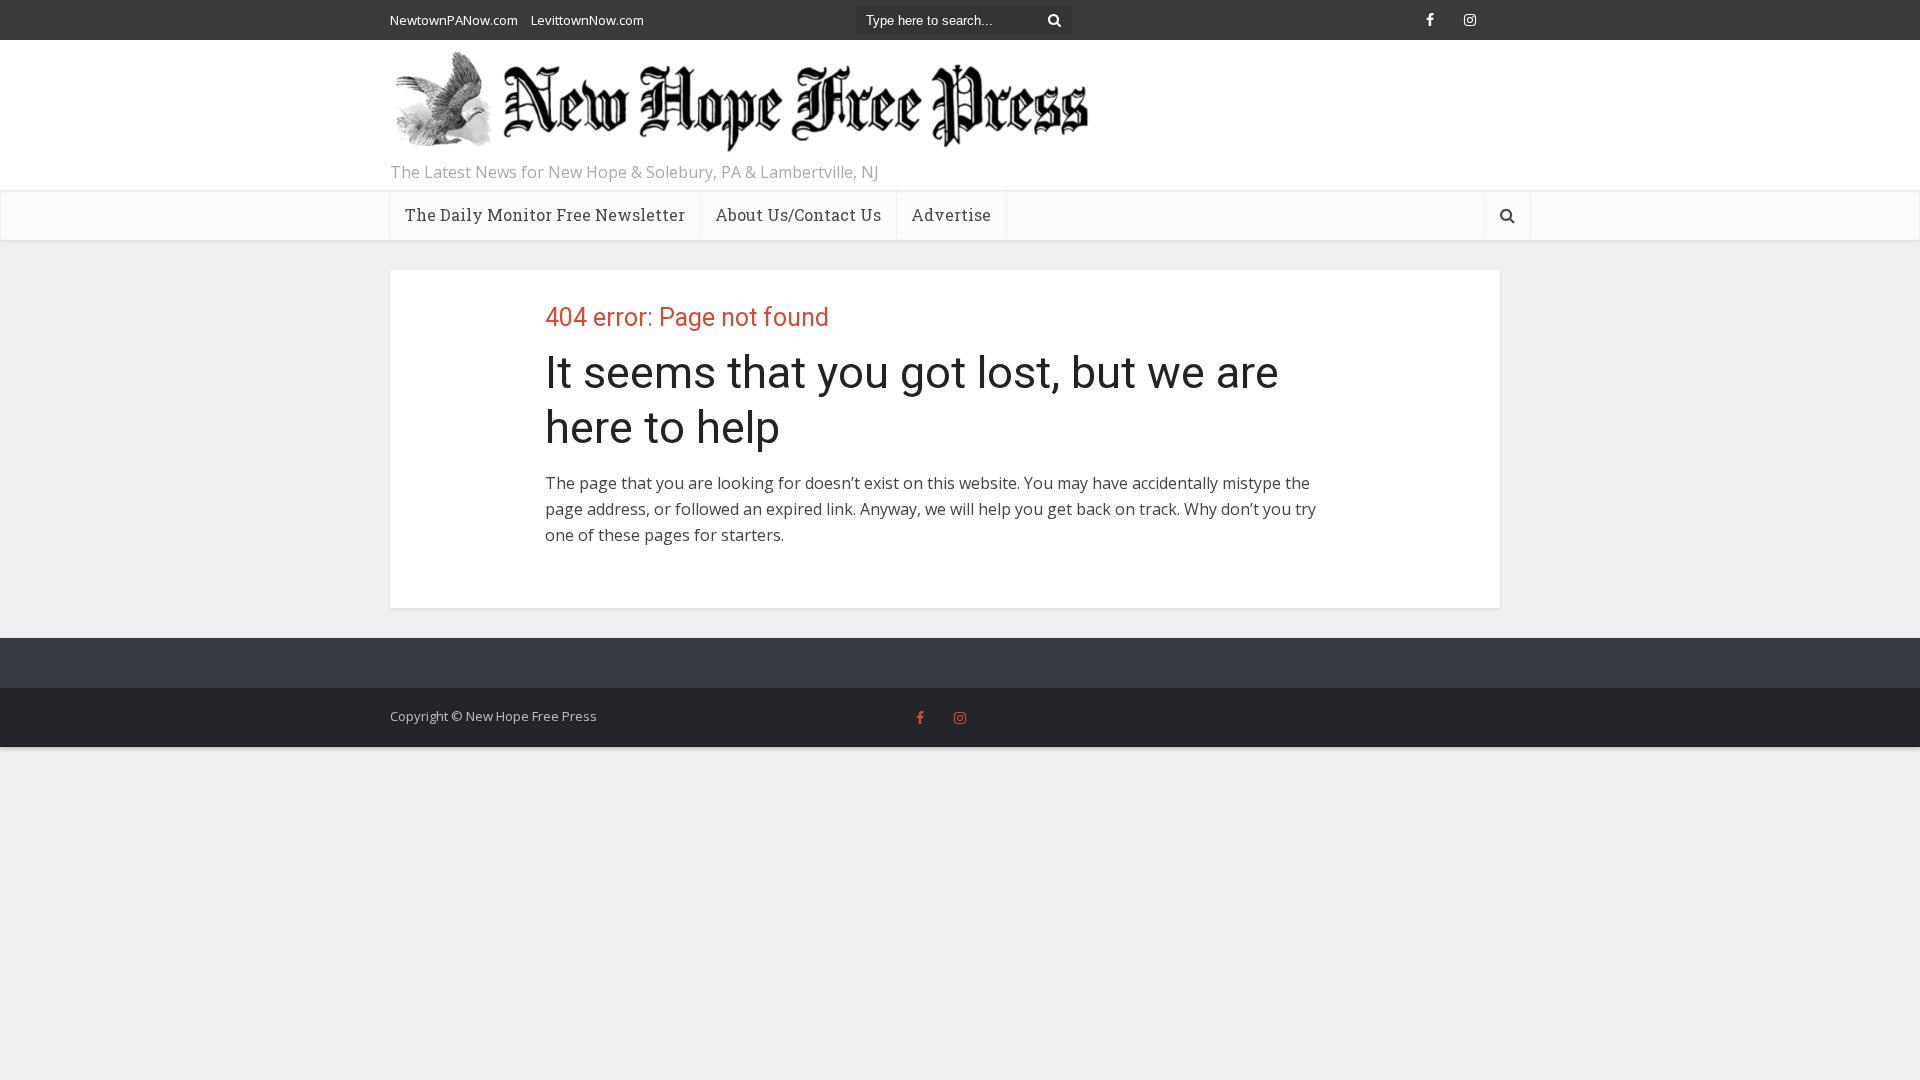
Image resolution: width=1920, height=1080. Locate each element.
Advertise (951, 214)
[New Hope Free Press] (740, 102)
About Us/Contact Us (798, 214)
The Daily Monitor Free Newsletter (545, 214)
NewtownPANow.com (454, 20)
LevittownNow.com (587, 20)
